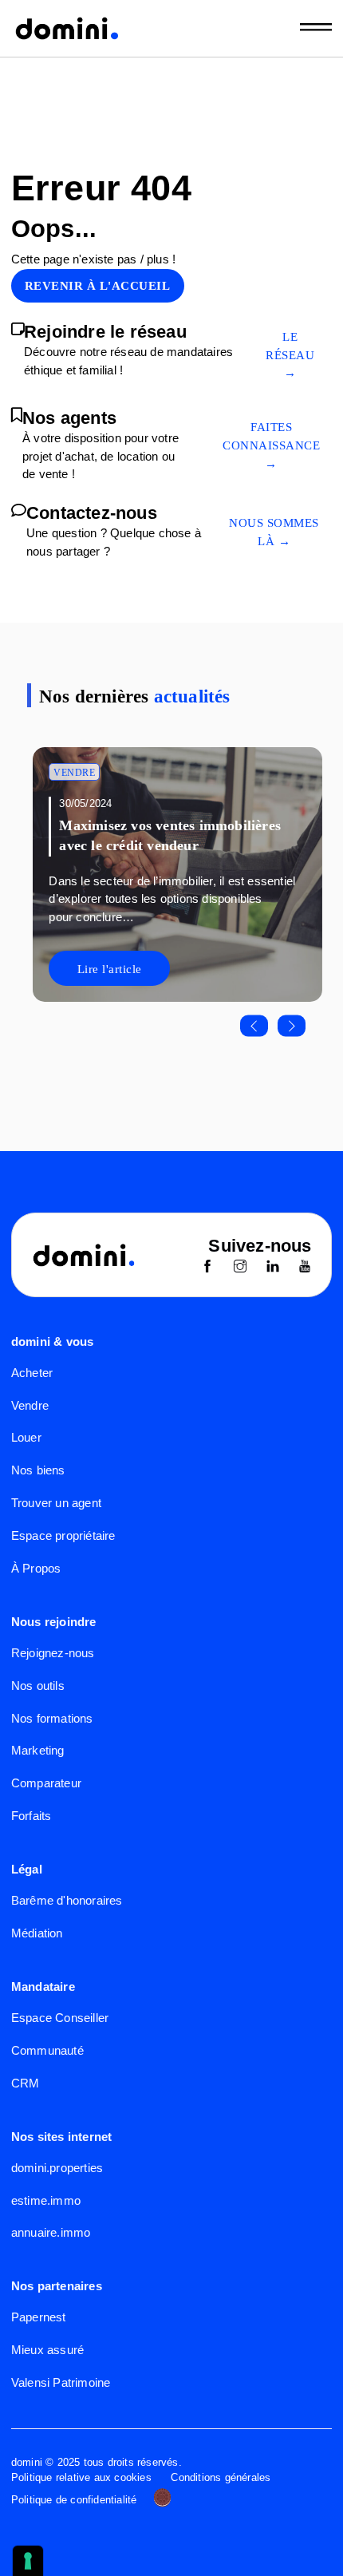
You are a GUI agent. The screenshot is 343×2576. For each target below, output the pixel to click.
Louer (26, 1437)
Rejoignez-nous (53, 1653)
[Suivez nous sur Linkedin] (273, 1268)
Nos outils (38, 1686)
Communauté (47, 2050)
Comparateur (46, 1783)
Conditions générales (221, 2478)
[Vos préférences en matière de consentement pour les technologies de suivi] (28, 2561)
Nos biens (38, 1470)
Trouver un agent (56, 1503)
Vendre (74, 773)
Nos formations (52, 1718)
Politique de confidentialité (74, 2500)
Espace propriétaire (63, 1535)
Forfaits (32, 1816)
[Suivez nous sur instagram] (240, 1268)
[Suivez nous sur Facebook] (207, 1268)
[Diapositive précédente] (254, 1026)
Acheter (32, 1373)
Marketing (38, 1750)
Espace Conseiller (60, 2018)
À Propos (36, 1568)
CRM (26, 2083)
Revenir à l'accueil (98, 286)
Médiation (37, 1933)
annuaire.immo (51, 2232)
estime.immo (46, 2200)
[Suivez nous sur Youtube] (305, 1268)
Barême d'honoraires (67, 1900)
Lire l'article (110, 969)
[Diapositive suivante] (292, 1026)
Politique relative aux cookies (81, 2478)
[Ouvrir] (316, 28)
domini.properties (57, 2168)
